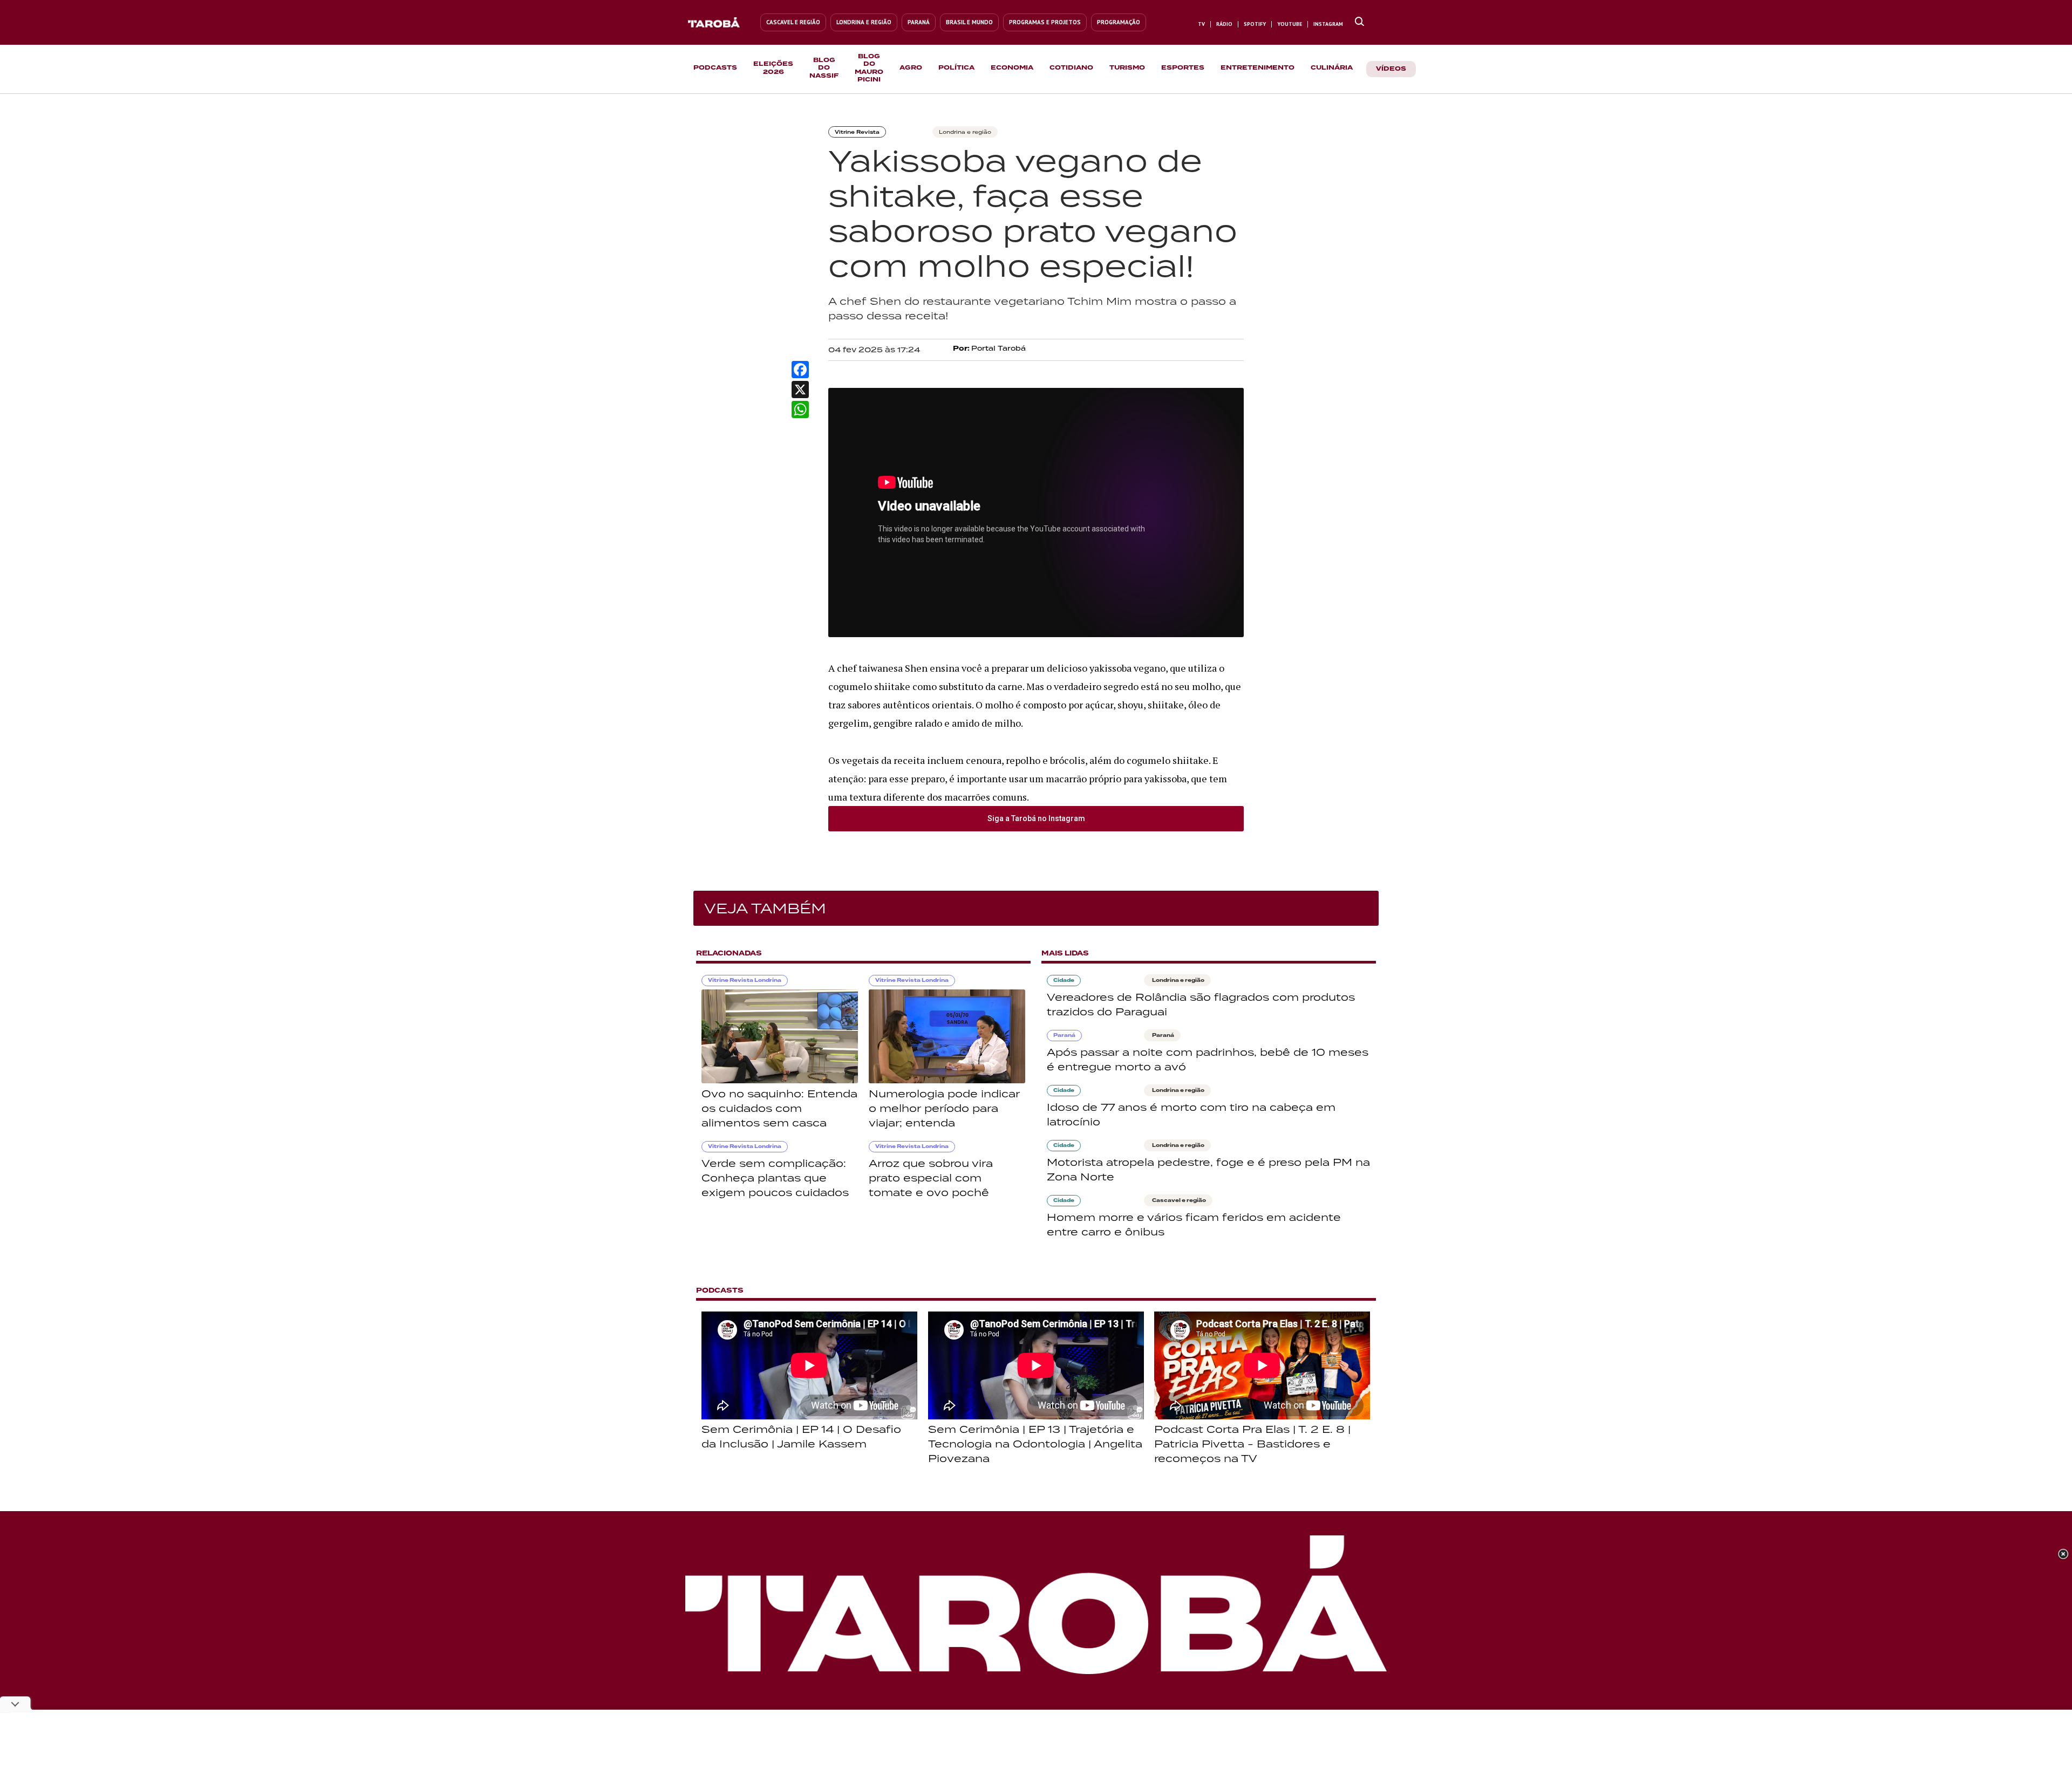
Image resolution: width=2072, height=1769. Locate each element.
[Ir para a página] (1359, 22)
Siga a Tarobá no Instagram (1036, 818)
